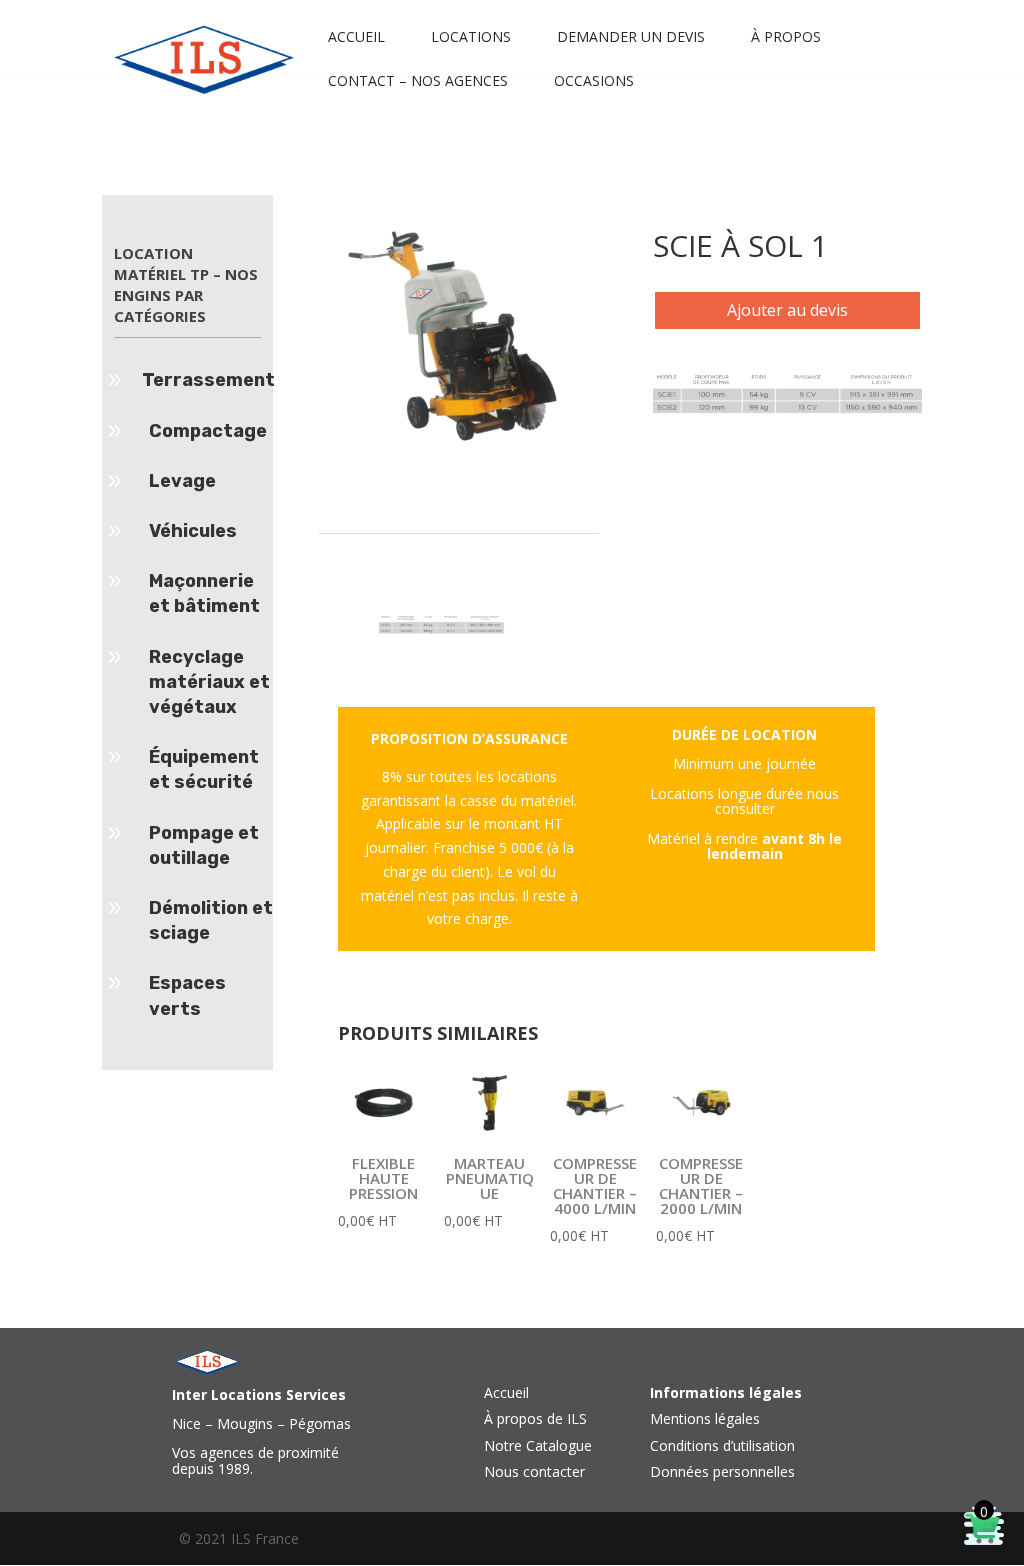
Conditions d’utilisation (722, 1445)
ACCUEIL (356, 38)
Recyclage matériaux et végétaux (209, 682)
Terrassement (208, 380)
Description (389, 516)
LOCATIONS (471, 38)
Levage (182, 481)
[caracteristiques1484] (787, 408)
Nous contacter (534, 1471)
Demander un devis (631, 38)
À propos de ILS (535, 1418)
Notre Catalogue (538, 1445)
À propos (786, 38)
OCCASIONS (594, 82)
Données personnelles (722, 1471)
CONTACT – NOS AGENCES (418, 82)
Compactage (208, 431)
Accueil (506, 1392)
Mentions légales (705, 1418)
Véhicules (193, 531)
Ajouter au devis (787, 310)
